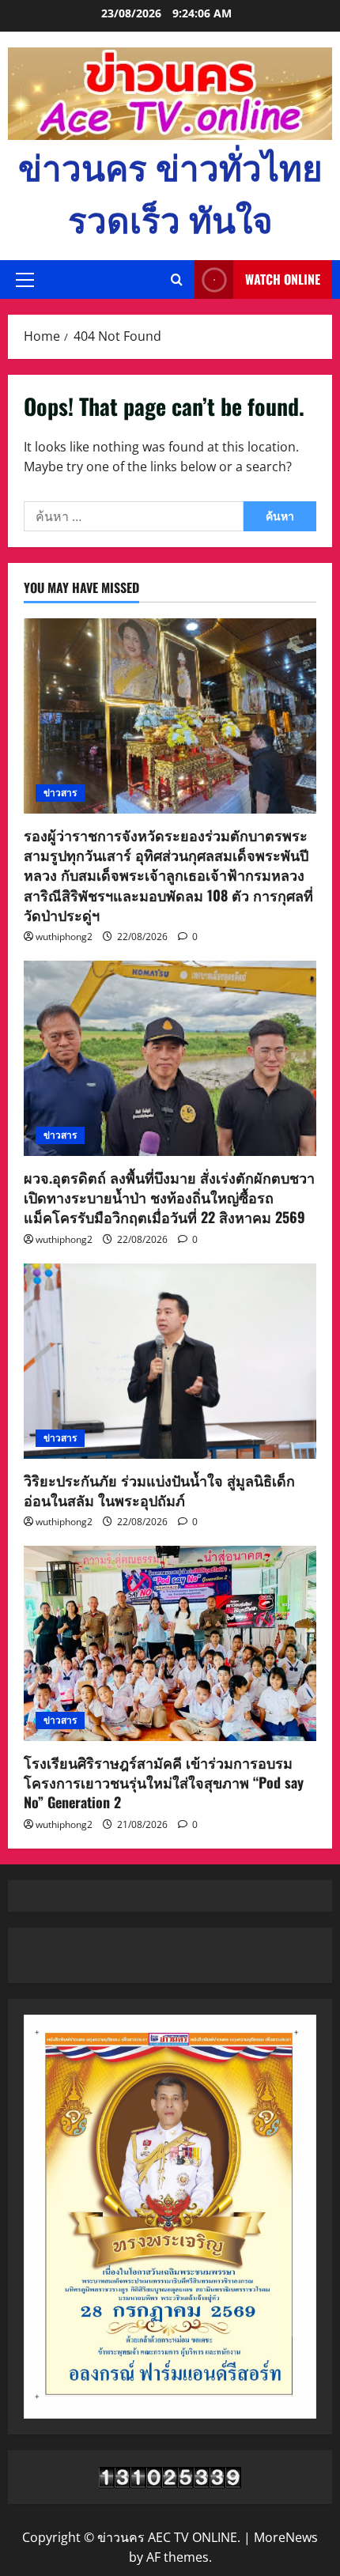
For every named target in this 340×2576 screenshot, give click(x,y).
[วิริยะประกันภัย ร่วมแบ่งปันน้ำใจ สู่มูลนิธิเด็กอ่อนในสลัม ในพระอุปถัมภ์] (170, 1361)
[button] (25, 280)
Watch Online (283, 279)
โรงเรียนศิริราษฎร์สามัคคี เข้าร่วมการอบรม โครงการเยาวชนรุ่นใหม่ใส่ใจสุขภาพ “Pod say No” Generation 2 (164, 1782)
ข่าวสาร (60, 793)
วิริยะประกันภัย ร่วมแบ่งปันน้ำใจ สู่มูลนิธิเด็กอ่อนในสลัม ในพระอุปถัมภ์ (159, 1490)
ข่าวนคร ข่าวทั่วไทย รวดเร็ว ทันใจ (170, 192)
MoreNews (286, 2537)
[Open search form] (177, 280)
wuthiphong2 (64, 937)
